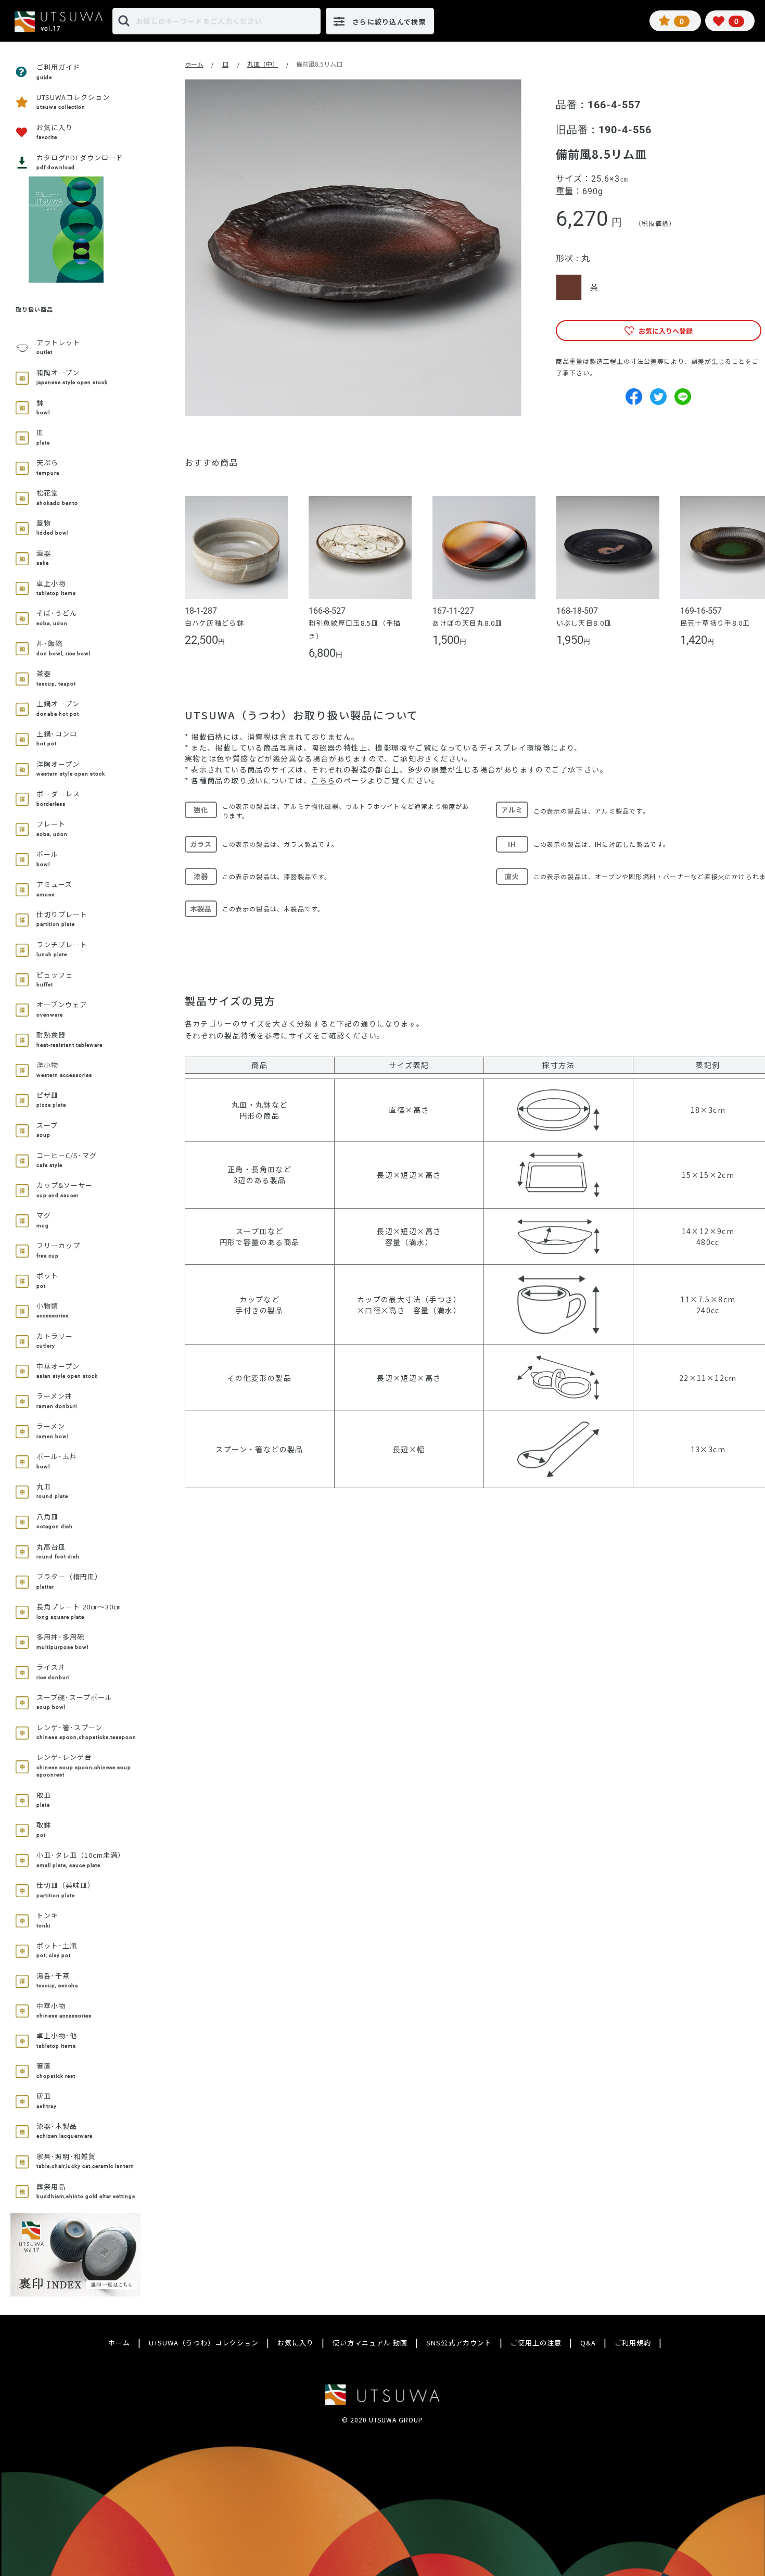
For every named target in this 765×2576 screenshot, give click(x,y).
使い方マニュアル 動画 (370, 2343)
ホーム (194, 64)
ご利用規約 (633, 2343)
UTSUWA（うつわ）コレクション (204, 2343)
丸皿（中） (263, 64)
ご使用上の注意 (536, 2343)
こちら (323, 780)
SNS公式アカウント (459, 2343)
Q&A (588, 2343)
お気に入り (296, 2343)
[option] (353, 248)
